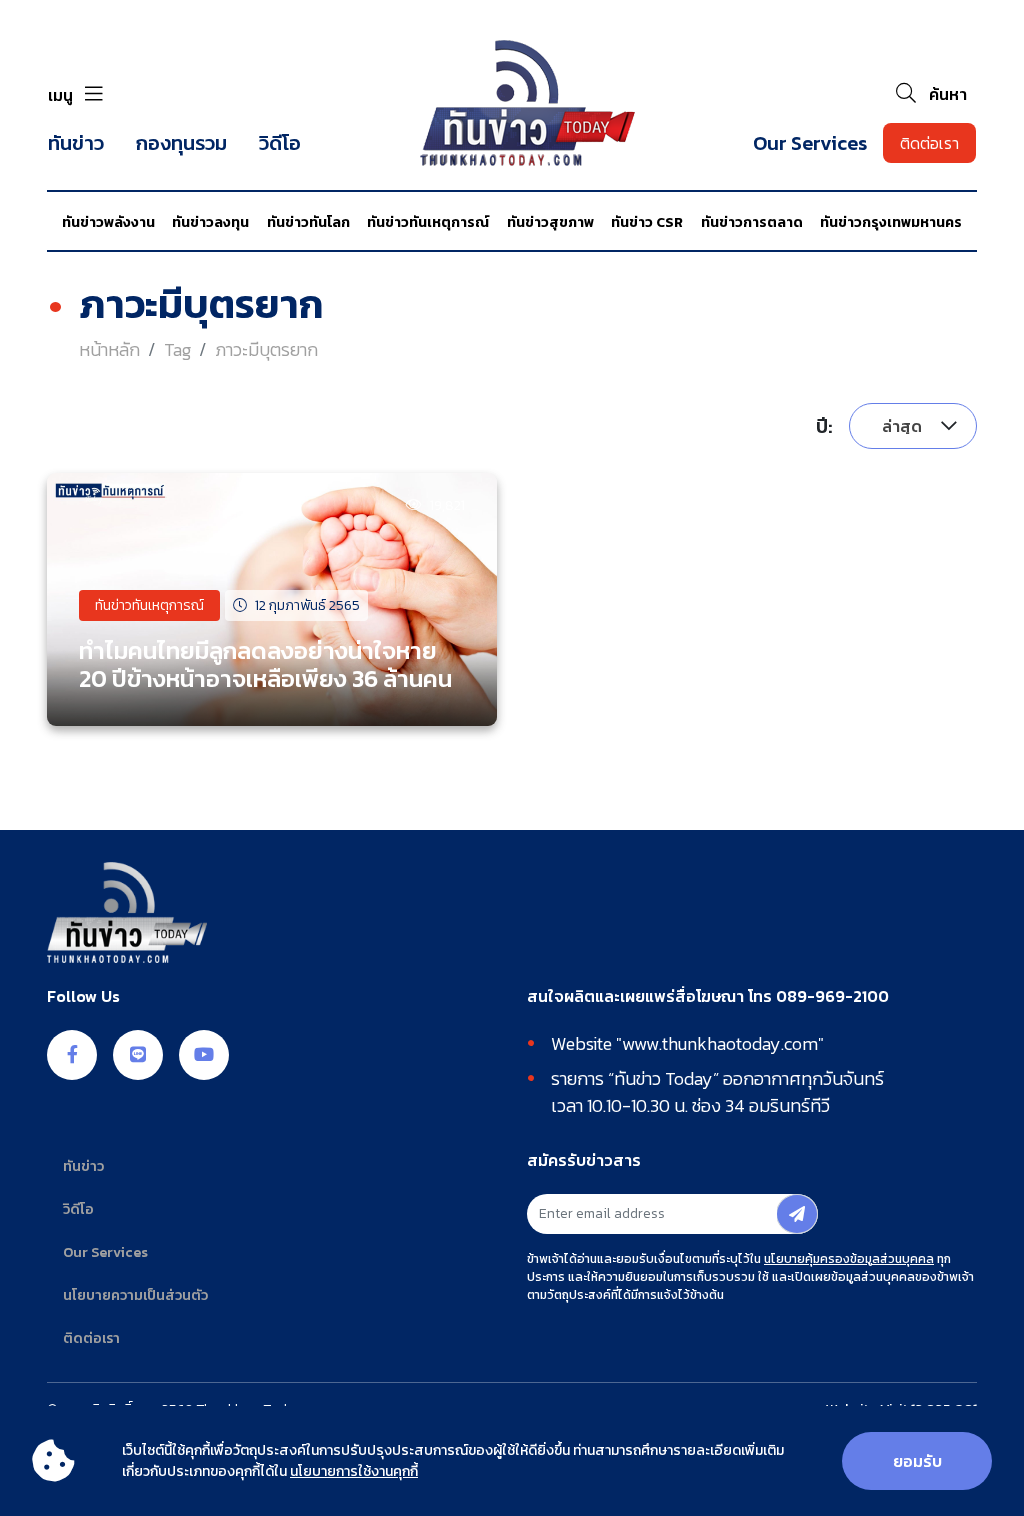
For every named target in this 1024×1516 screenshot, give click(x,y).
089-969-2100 (832, 996)
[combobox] (913, 426)
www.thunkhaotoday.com (720, 1043)
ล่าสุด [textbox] (902, 426)
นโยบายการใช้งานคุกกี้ (354, 1471)
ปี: (824, 426)
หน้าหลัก (109, 349)
